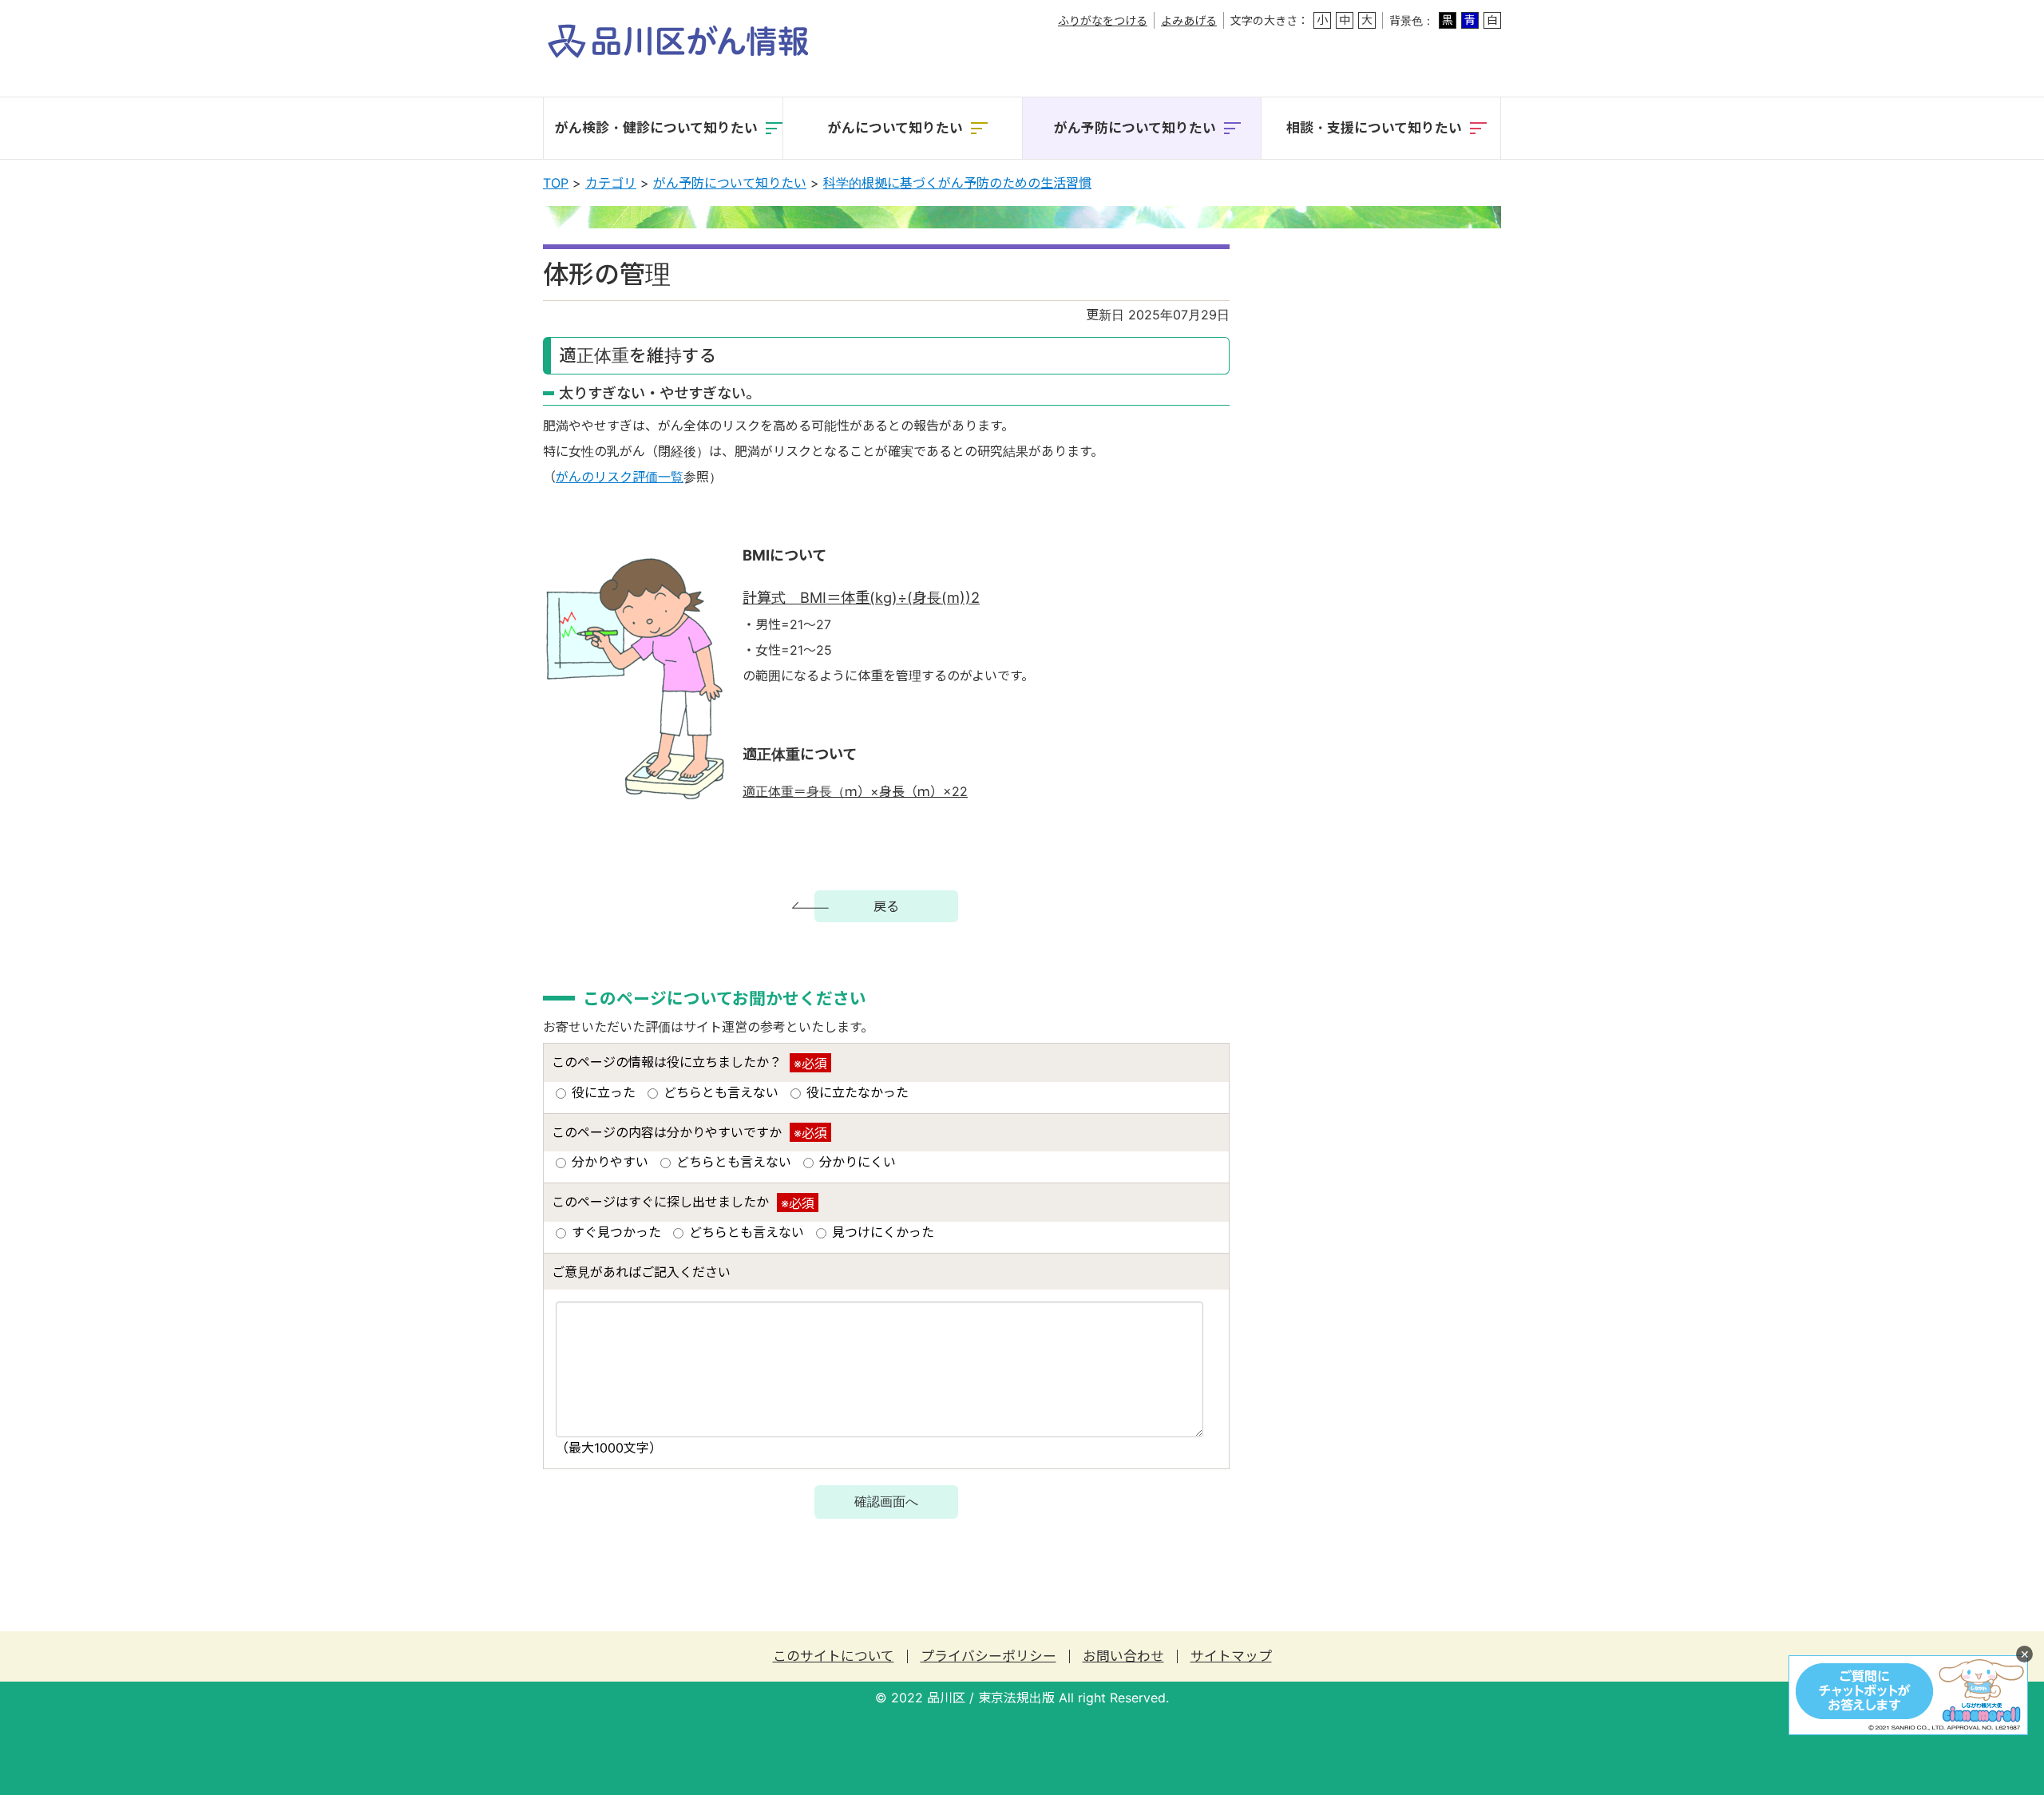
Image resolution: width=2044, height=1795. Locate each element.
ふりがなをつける (1103, 20)
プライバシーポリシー (988, 1656)
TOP (556, 183)
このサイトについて (834, 1656)
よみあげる (1189, 20)
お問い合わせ (1123, 1656)
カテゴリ (611, 183)
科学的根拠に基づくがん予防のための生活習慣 (957, 183)
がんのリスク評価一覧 (620, 477)
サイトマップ (1231, 1656)
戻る (886, 906)
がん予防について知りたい (730, 183)
